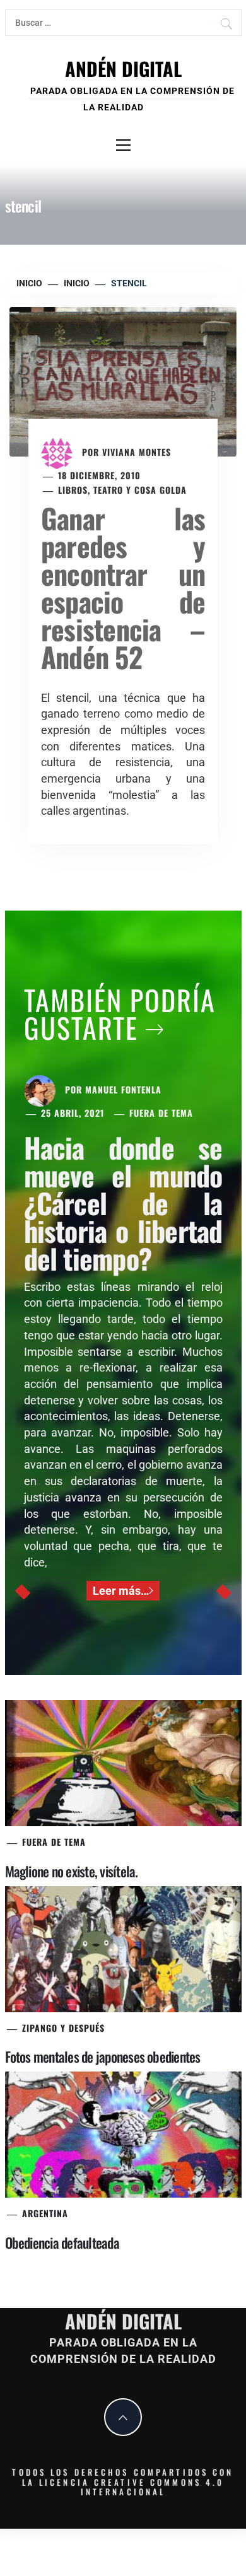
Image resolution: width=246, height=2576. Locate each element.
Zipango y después (63, 2028)
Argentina (45, 2213)
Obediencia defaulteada (62, 2242)
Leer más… (121, 1591)
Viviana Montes (137, 452)
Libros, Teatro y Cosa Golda (122, 490)
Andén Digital (123, 68)
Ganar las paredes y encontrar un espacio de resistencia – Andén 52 (123, 587)
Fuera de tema (161, 1113)
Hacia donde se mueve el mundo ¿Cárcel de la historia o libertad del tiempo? (123, 1203)
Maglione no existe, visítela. (72, 1871)
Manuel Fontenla (123, 1089)
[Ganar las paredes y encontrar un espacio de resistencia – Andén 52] (123, 381)
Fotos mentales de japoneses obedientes (103, 2056)
